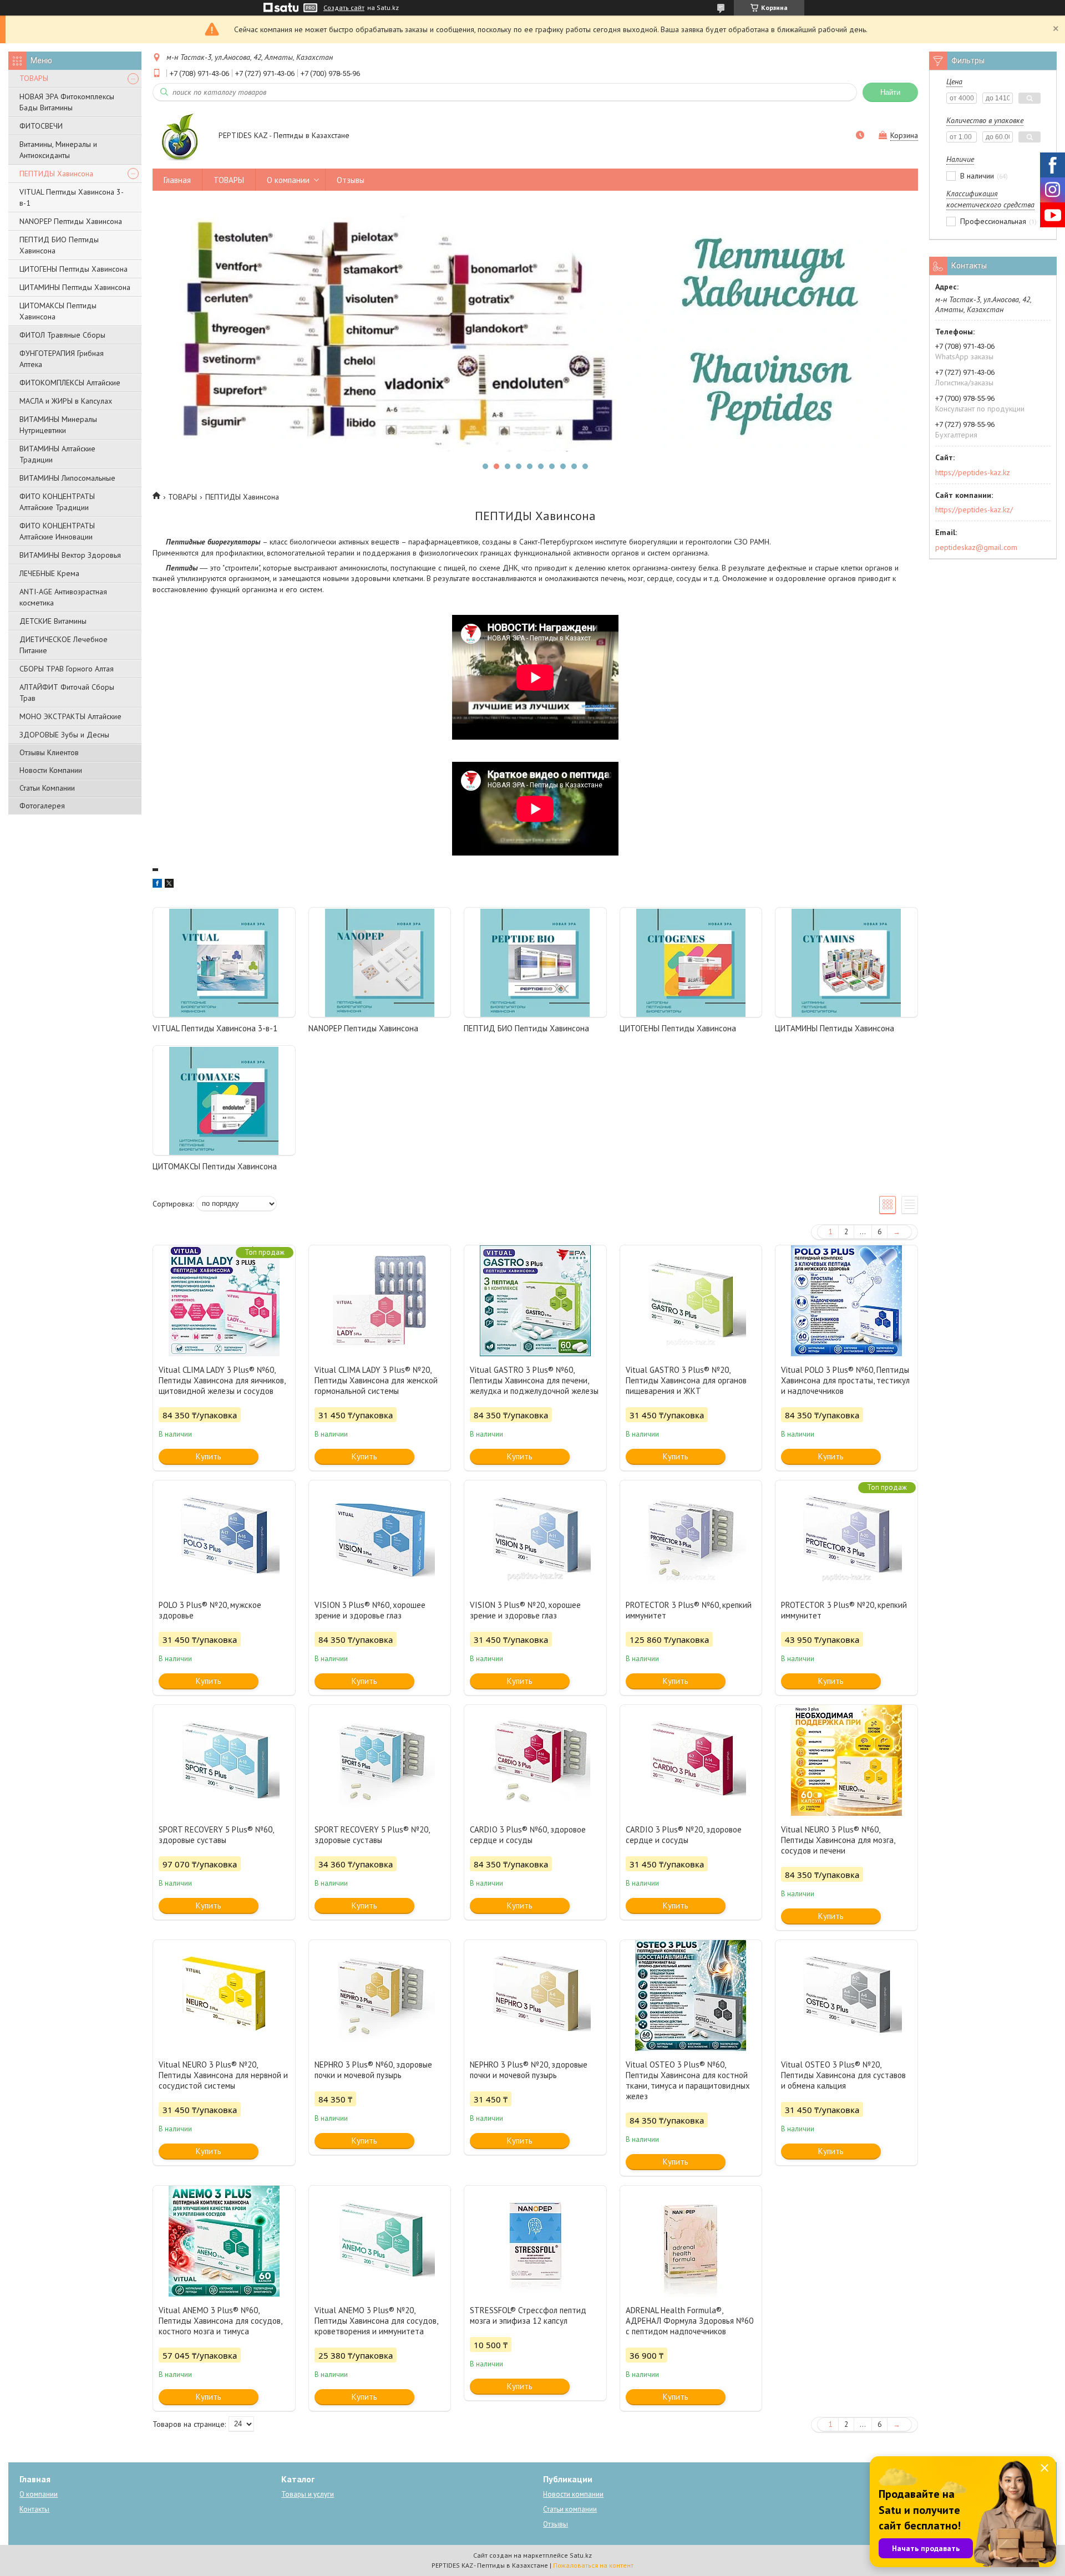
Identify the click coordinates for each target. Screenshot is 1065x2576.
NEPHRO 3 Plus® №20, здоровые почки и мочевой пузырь (529, 2070)
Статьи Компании (47, 788)
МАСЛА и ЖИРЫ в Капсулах (66, 401)
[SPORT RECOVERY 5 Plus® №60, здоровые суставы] (224, 1760)
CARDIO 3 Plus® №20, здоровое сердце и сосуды (684, 1835)
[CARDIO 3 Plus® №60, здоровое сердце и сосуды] (535, 1760)
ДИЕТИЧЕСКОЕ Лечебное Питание (64, 645)
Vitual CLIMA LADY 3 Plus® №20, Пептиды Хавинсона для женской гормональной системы (376, 1380)
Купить (209, 1456)
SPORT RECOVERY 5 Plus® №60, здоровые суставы (216, 1835)
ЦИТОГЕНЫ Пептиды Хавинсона (73, 269)
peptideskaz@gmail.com (976, 547)
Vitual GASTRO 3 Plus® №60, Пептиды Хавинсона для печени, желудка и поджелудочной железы (534, 1380)
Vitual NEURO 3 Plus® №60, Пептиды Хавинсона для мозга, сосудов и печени (838, 1840)
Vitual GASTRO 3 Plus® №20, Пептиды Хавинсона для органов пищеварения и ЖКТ (686, 1380)
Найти (890, 92)
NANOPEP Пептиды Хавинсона (71, 221)
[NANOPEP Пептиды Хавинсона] (380, 963)
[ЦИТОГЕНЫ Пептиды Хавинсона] (691, 963)
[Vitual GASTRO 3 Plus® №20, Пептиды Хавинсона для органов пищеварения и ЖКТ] (691, 1301)
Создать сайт (344, 8)
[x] (169, 885)
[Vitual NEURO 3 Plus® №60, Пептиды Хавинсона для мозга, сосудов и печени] (846, 1760)
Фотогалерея (42, 806)
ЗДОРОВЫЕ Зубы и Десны (64, 735)
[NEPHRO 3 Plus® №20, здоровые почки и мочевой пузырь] (535, 1995)
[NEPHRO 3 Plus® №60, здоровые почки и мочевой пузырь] (380, 1995)
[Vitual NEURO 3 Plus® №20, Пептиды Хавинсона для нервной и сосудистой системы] (224, 1995)
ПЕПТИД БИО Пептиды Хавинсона (59, 245)
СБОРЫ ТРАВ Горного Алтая (67, 669)
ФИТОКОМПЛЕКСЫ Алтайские (70, 383)
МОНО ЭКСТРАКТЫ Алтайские (70, 716)
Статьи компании (570, 2509)
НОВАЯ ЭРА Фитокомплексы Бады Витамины (67, 102)
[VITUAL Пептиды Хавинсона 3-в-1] (224, 963)
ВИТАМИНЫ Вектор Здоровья (70, 555)
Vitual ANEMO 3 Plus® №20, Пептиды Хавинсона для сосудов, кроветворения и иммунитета (376, 2321)
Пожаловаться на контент (593, 2565)
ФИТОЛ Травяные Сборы (62, 335)
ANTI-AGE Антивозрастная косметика (63, 597)
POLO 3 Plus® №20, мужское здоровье (210, 1610)
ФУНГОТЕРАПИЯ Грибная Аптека (62, 359)
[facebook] (157, 885)
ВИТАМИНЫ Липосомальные (67, 478)
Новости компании (573, 2494)
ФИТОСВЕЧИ (41, 126)
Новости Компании (51, 770)
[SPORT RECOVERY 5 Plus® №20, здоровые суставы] (380, 1760)
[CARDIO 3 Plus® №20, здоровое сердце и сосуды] (691, 1760)
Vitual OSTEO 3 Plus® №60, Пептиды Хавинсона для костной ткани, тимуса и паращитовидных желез (688, 2080)
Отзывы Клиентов (49, 752)
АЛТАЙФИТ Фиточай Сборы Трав (67, 693)
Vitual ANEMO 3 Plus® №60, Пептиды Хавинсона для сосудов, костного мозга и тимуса (220, 2321)
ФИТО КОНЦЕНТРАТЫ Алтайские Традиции (57, 502)
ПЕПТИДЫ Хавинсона (56, 174)
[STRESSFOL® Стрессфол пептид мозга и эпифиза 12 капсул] (535, 2241)
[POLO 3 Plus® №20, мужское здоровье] (224, 1536)
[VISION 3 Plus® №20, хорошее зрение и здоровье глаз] (535, 1536)
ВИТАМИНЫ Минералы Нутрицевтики (58, 425)
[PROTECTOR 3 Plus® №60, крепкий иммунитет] (691, 1536)
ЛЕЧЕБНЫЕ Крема (49, 573)
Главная (177, 180)
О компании (288, 180)
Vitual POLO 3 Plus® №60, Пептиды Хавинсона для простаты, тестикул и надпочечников (845, 1380)
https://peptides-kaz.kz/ (974, 510)
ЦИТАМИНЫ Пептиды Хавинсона (75, 287)
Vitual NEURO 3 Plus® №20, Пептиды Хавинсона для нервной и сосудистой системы (223, 2075)
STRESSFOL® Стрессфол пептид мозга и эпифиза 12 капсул (528, 2315)
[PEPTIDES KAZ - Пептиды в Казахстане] (180, 136)
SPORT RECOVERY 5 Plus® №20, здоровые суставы (372, 1835)
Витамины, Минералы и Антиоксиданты (58, 150)
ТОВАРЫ (34, 78)
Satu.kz (581, 2555)
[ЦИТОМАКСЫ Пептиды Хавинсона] (224, 1101)
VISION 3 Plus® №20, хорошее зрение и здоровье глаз (525, 1610)
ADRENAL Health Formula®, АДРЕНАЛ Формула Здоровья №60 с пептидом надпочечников (689, 2321)
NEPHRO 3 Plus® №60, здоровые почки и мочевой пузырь (373, 2070)
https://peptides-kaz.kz (973, 472)
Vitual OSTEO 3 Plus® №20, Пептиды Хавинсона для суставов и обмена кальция (843, 2075)
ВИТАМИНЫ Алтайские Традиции (57, 454)
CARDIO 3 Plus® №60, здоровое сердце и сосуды (528, 1835)
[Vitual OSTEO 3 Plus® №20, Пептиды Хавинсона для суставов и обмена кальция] (846, 1995)
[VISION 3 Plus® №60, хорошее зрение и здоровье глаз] (380, 1536)
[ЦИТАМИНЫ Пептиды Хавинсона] (846, 963)
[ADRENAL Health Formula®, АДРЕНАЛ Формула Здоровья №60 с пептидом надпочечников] (691, 2241)
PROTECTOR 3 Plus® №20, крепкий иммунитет (844, 1610)
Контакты (34, 2509)
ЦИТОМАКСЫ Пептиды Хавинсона (58, 311)
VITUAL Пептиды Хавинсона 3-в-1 (72, 197)
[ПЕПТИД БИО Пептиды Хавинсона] (535, 963)
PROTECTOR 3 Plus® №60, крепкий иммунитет (689, 1610)
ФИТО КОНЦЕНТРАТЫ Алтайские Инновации (57, 531)
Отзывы (351, 180)
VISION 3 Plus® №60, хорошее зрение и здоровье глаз (370, 1610)
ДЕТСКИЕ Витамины (53, 621)
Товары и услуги (308, 2494)
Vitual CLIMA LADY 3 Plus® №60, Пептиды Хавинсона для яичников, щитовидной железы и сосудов (222, 1380)
